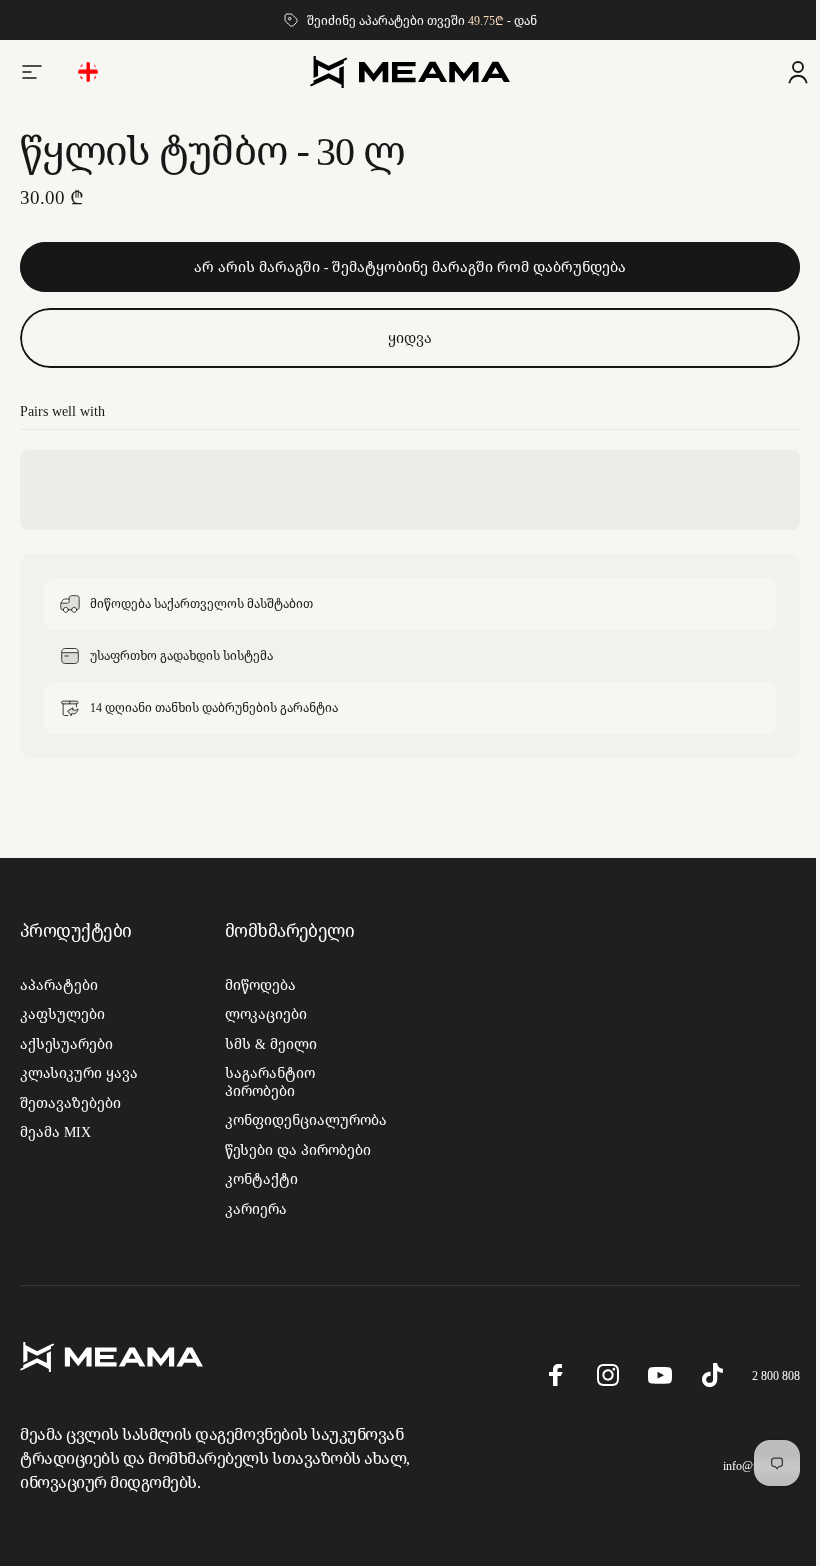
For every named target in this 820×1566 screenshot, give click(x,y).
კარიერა (252, 1209)
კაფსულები (62, 1014)
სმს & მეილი (267, 1044)
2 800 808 (761, 1375)
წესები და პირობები (294, 1150)
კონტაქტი (257, 1179)
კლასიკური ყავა (79, 1073)
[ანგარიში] (783, 72)
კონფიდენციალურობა (302, 1120)
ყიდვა (403, 337)
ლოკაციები (262, 1014)
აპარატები (59, 985)
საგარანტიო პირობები (266, 1081)
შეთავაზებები (70, 1103)
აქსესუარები (66, 1044)
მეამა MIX (55, 1132)
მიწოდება (256, 985)
